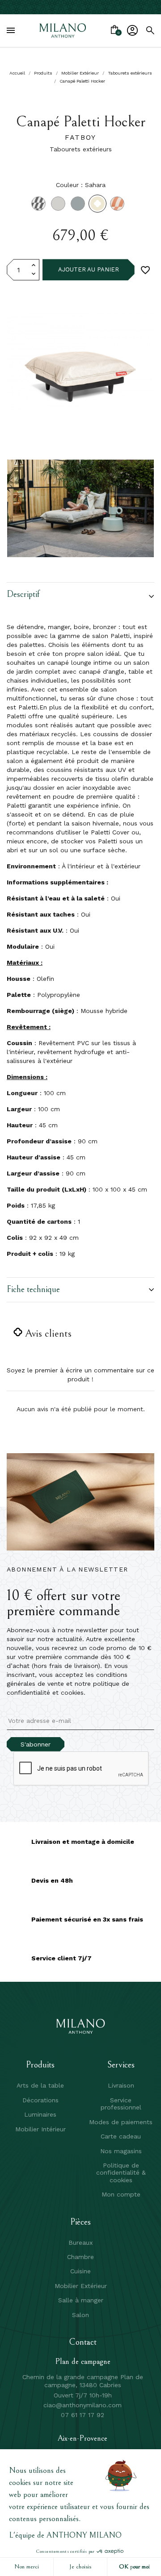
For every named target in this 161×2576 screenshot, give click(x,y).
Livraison (121, 2085)
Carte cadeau (121, 2136)
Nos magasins (121, 2151)
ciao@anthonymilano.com (83, 2405)
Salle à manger (81, 2300)
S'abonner (36, 1744)
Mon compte (121, 2194)
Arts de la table (40, 2085)
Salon (80, 2315)
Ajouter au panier (89, 269)
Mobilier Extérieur (81, 2286)
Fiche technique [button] (33, 1290)
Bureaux (80, 2243)
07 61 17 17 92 (83, 2415)
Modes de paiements (121, 2122)
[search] (150, 30)
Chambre (80, 2257)
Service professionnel (121, 2104)
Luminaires (40, 2114)
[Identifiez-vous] (132, 30)
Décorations (40, 2100)
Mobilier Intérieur (40, 2129)
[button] (80, 596)
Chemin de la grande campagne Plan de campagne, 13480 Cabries (83, 2381)
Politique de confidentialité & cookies (121, 2173)
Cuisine (80, 2271)
